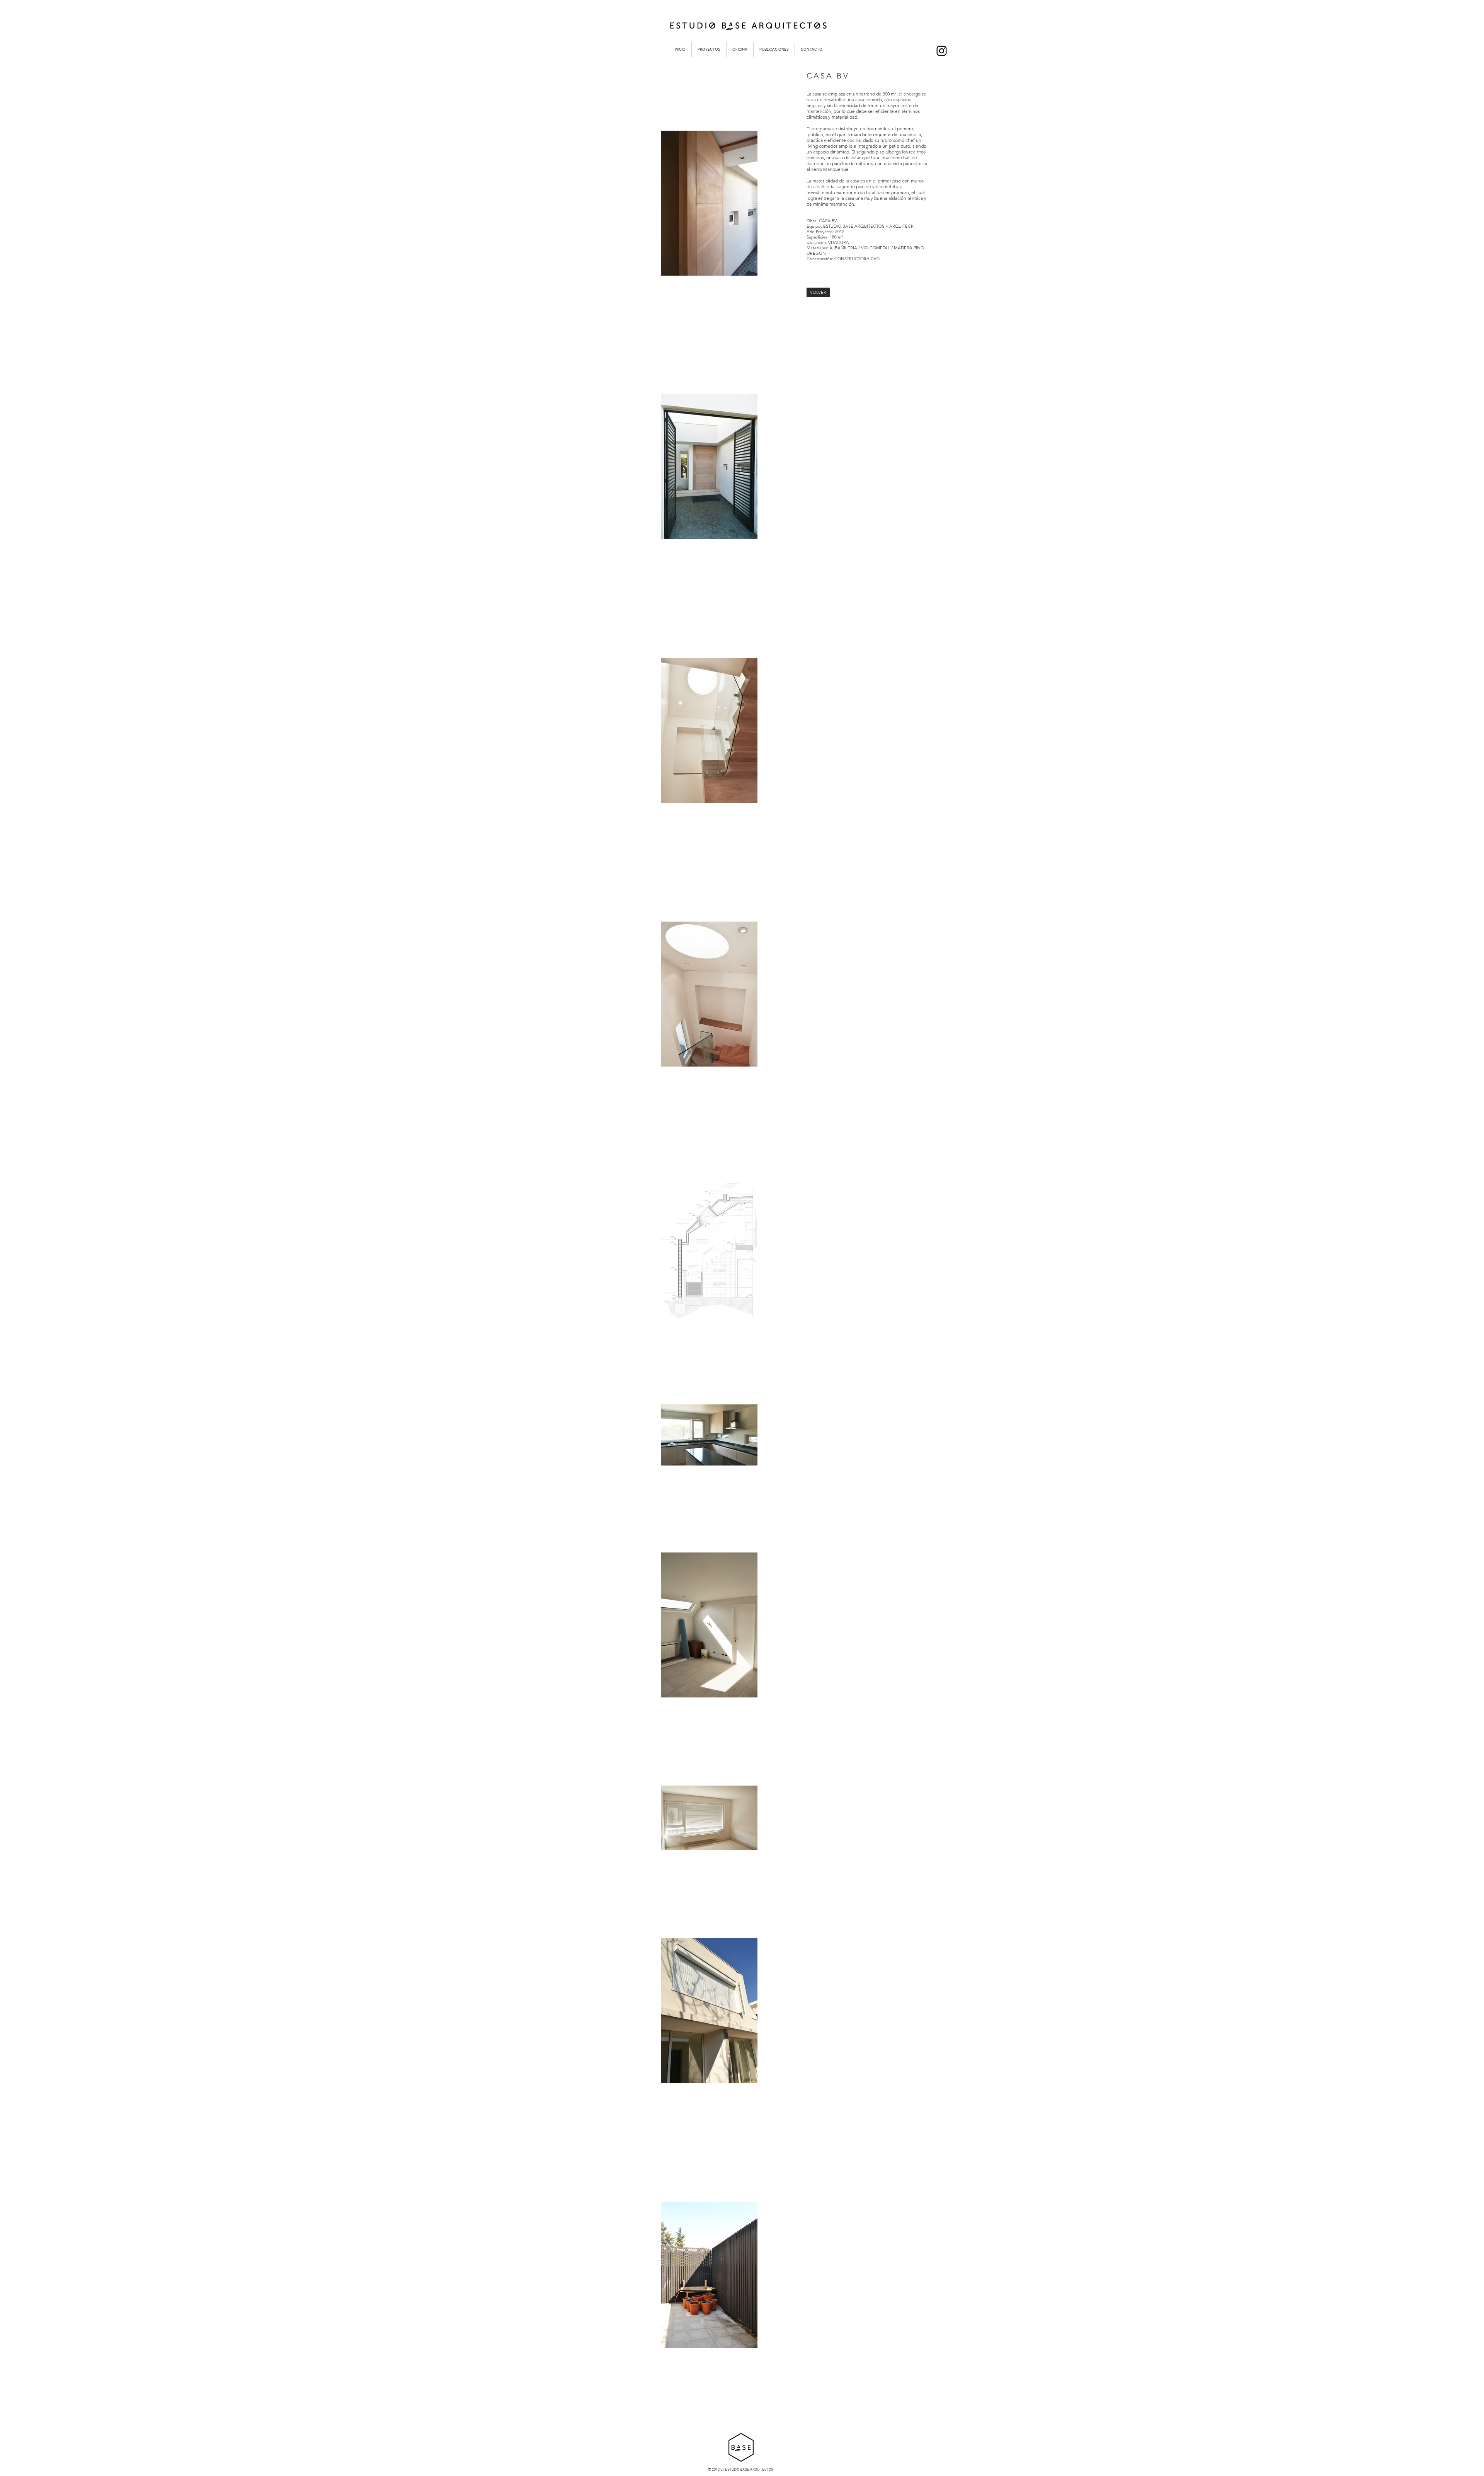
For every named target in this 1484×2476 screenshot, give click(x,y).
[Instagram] (942, 51)
